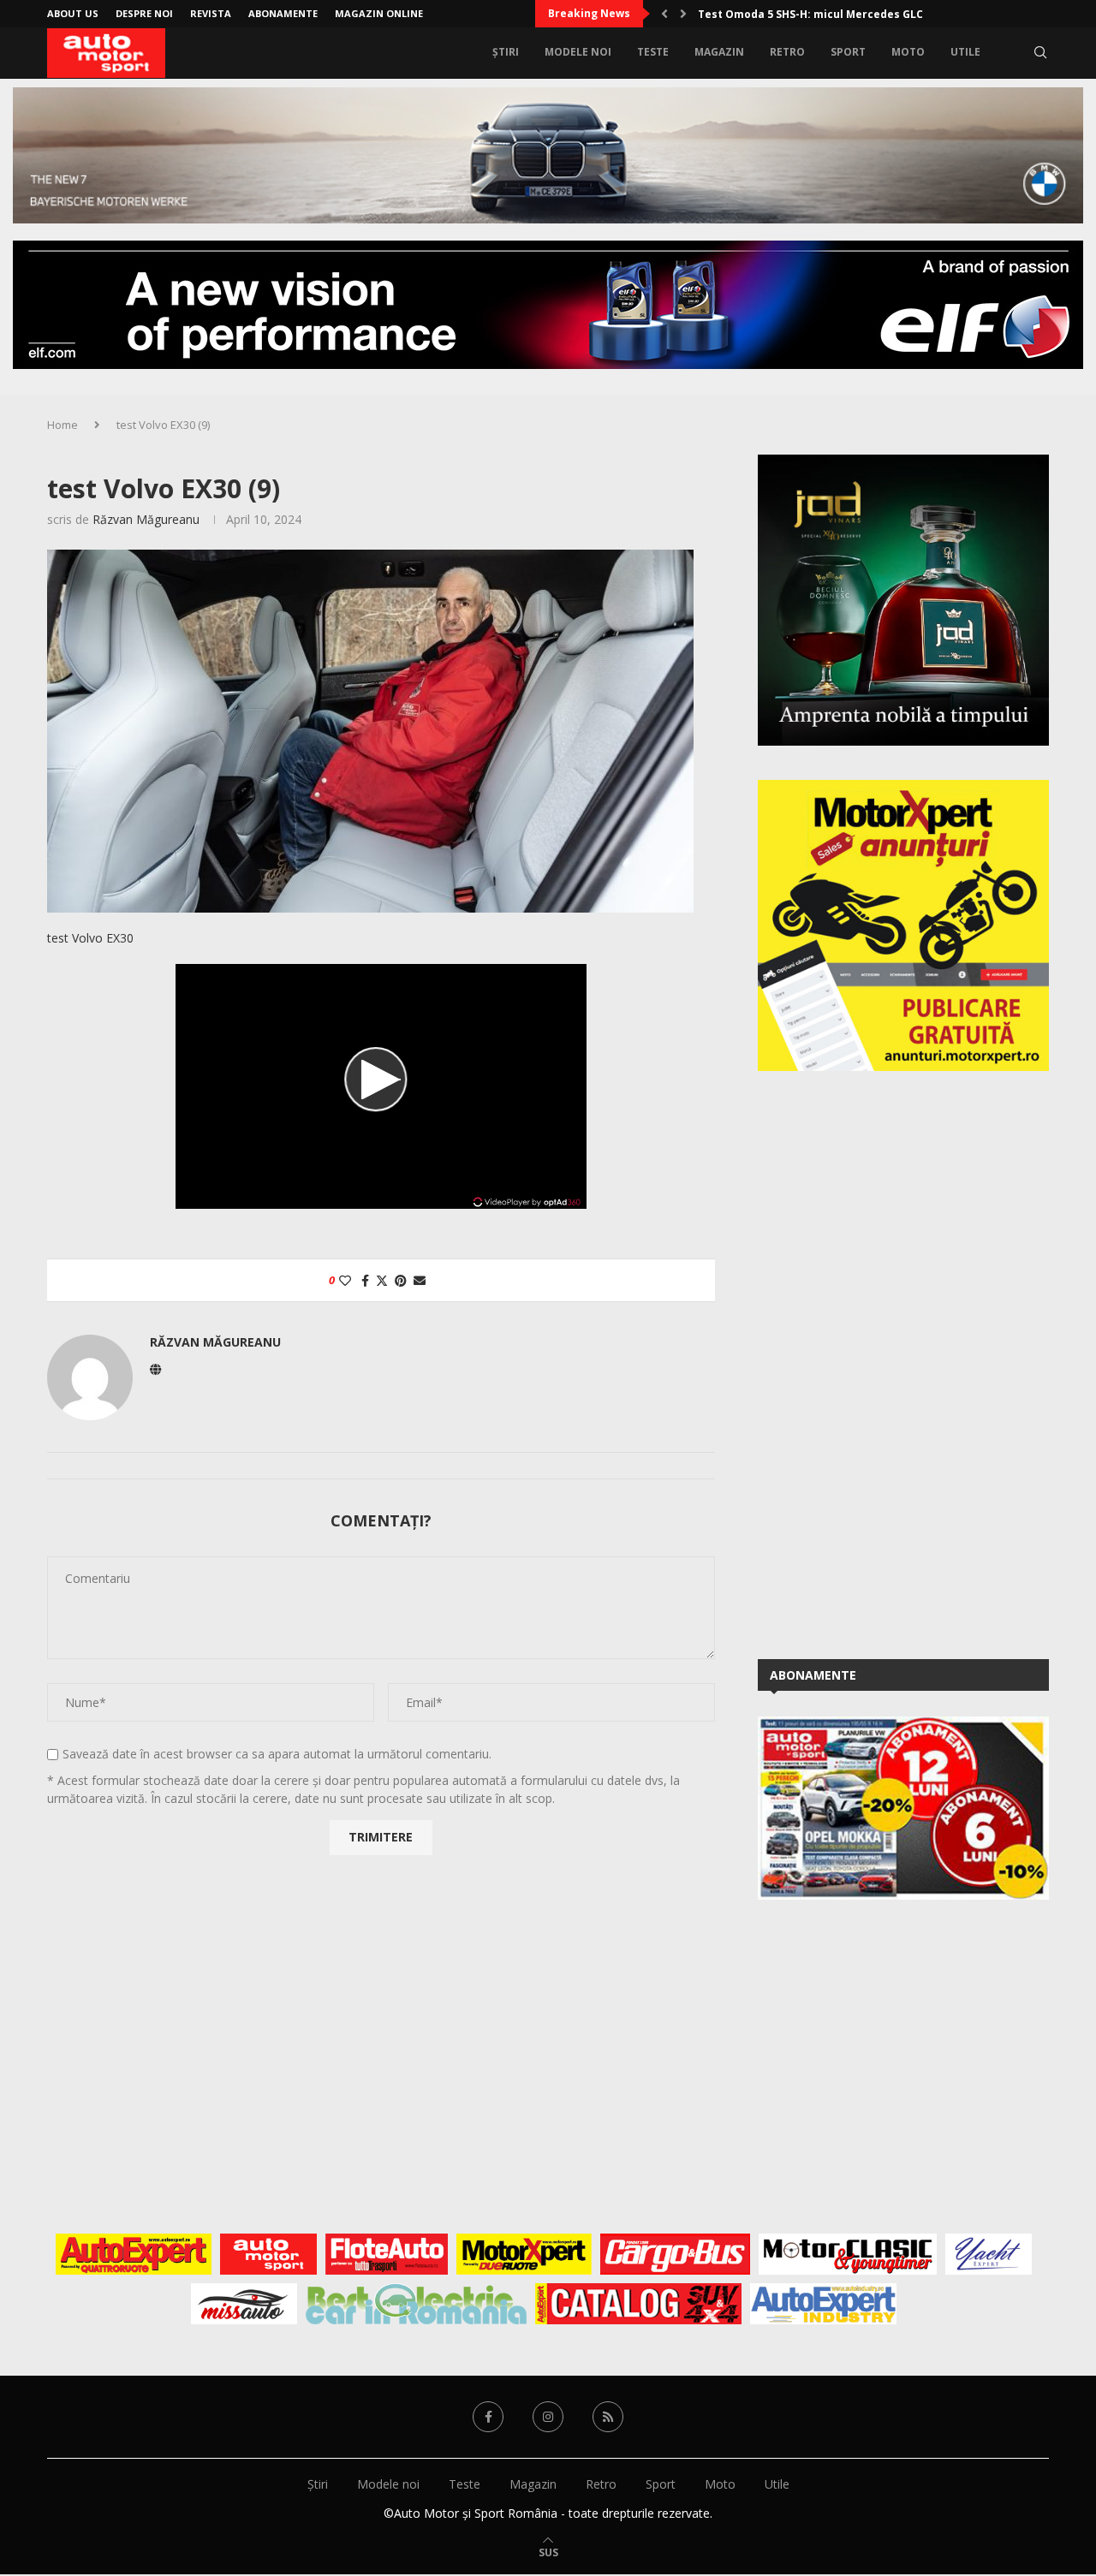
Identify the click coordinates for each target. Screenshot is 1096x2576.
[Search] (1040, 52)
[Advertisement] (886, 1362)
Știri (506, 52)
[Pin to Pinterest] (401, 1280)
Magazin (719, 52)
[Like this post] (345, 1280)
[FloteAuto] (387, 2254)
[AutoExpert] (134, 2254)
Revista (211, 13)
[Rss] (608, 2417)
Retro (787, 52)
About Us (73, 13)
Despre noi (144, 13)
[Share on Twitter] (382, 1280)
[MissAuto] (244, 2304)
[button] (664, 14)
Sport (848, 52)
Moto (908, 52)
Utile (965, 52)
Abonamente (283, 13)
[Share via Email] (420, 1280)
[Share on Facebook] (365, 1280)
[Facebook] (488, 2417)
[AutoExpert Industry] (823, 2304)
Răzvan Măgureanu (146, 519)
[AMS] (269, 2254)
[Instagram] (548, 2417)
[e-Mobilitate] (416, 2304)
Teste (653, 52)
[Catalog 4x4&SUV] (638, 2304)
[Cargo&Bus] (675, 2254)
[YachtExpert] (989, 2254)
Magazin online (379, 13)
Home (63, 425)
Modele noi (578, 52)
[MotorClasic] (848, 2254)
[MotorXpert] (524, 2254)
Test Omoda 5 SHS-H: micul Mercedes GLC (810, 14)
